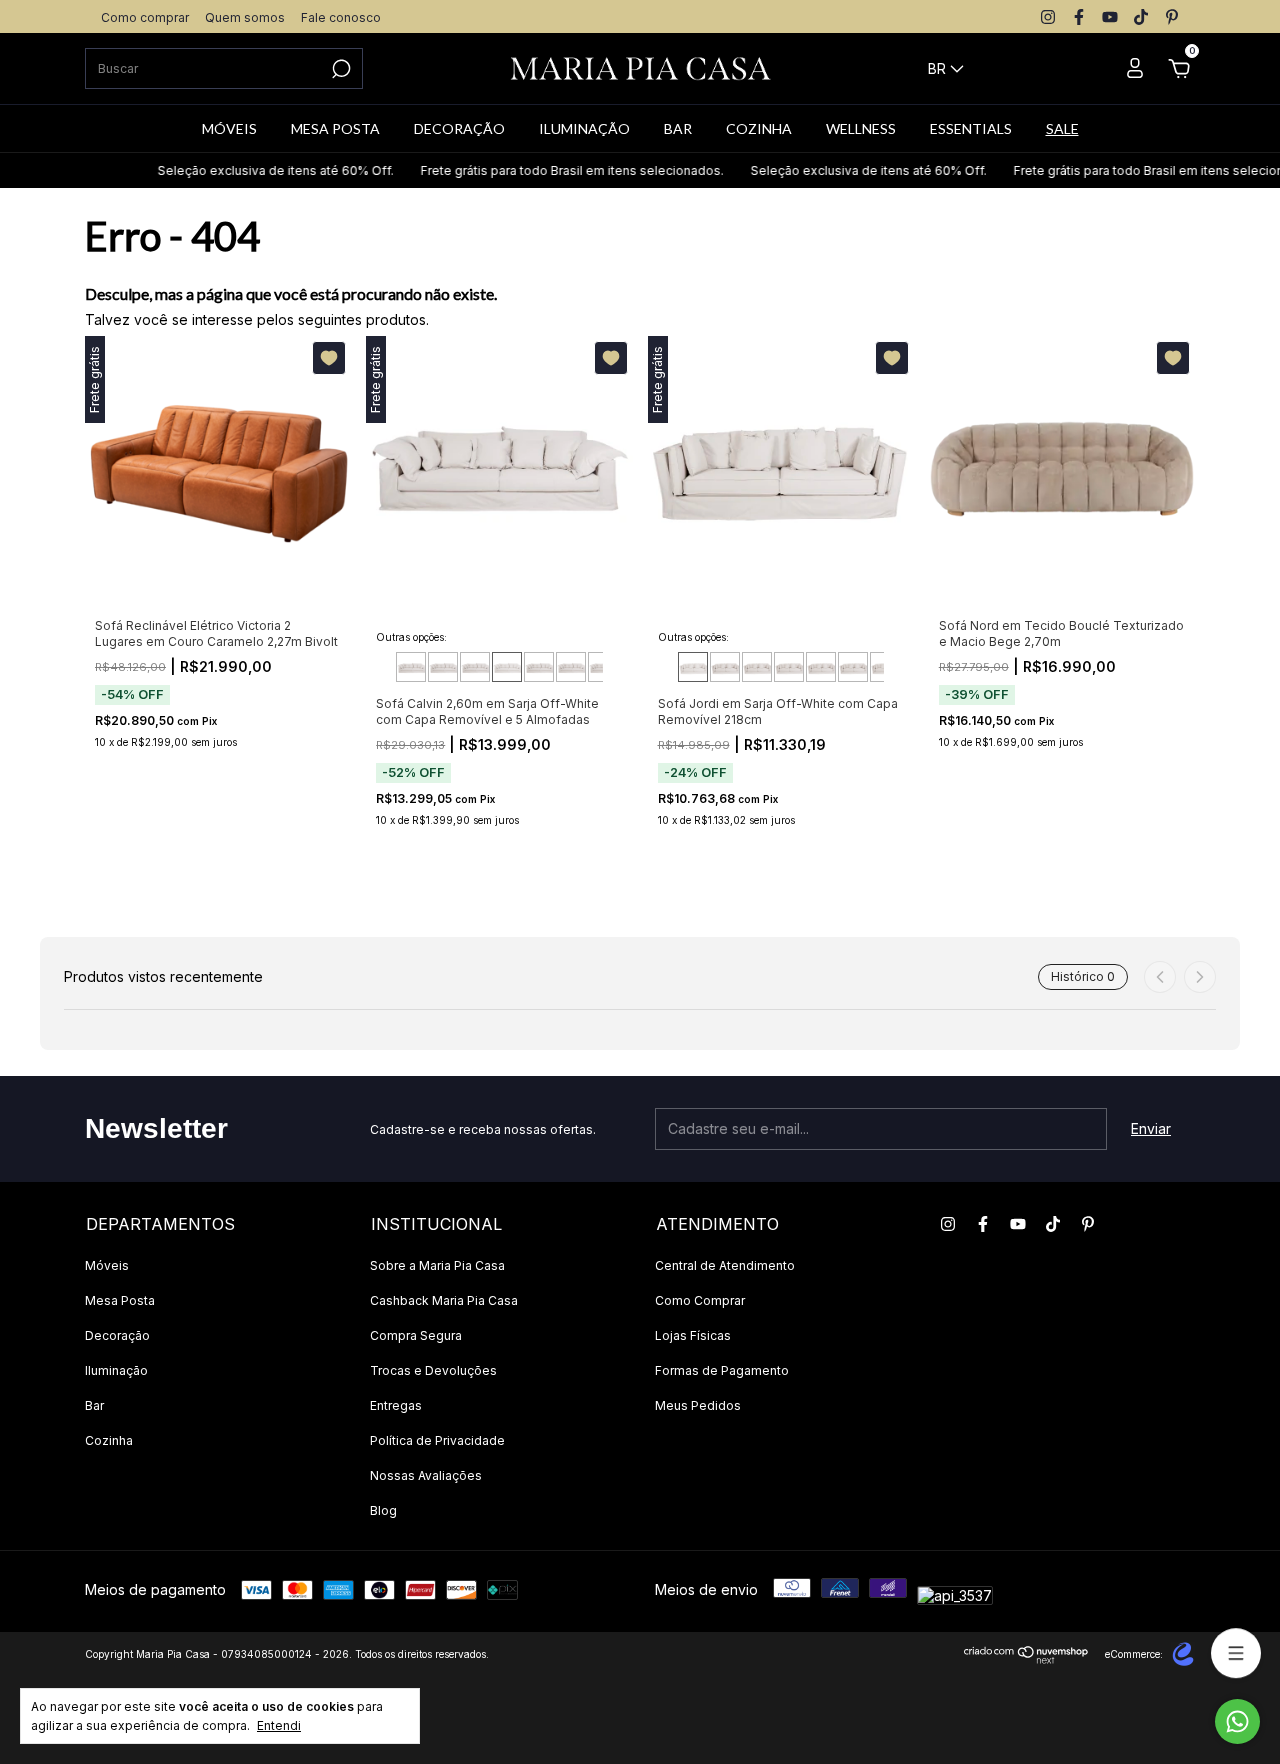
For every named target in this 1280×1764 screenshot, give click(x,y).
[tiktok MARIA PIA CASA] (1141, 17)
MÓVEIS (229, 128)
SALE (1062, 128)
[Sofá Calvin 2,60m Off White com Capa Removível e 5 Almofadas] (507, 667)
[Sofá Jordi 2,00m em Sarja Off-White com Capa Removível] (725, 667)
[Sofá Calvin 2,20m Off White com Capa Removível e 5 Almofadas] (443, 667)
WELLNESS (861, 128)
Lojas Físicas (693, 1335)
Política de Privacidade (437, 1440)
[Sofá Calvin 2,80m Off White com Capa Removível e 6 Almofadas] (539, 667)
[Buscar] (339, 69)
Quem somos (245, 17)
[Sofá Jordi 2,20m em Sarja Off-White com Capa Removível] (757, 667)
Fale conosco (341, 17)
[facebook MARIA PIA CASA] (1079, 17)
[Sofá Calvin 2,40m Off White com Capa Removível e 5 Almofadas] (475, 667)
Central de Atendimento (725, 1265)
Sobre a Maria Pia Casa (437, 1265)
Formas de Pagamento (722, 1370)
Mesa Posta (120, 1300)
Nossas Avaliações (426, 1475)
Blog (383, 1510)
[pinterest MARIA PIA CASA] (1172, 17)
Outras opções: (411, 637)
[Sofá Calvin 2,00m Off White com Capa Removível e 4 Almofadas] (411, 667)
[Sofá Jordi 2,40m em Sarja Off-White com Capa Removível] (789, 667)
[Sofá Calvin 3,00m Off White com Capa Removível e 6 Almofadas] (571, 667)
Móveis (107, 1265)
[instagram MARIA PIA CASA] (1048, 17)
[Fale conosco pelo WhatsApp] (1237, 1721)
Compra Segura (416, 1335)
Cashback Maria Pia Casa (444, 1300)
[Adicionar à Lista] (329, 358)
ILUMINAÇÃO (584, 128)
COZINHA (759, 128)
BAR (678, 128)
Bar (94, 1405)
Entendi (279, 1725)
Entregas (396, 1405)
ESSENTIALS (971, 128)
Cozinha (109, 1440)
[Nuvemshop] (1026, 1658)
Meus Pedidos (698, 1405)
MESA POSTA (335, 128)
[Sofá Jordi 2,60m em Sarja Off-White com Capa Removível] (821, 667)
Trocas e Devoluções (433, 1370)
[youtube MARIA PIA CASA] (1110, 17)
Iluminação (116, 1370)
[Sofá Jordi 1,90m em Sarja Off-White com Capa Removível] (693, 667)
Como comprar (145, 17)
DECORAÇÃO (459, 128)
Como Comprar (700, 1300)
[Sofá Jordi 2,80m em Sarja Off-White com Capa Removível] (853, 667)
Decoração (117, 1335)
